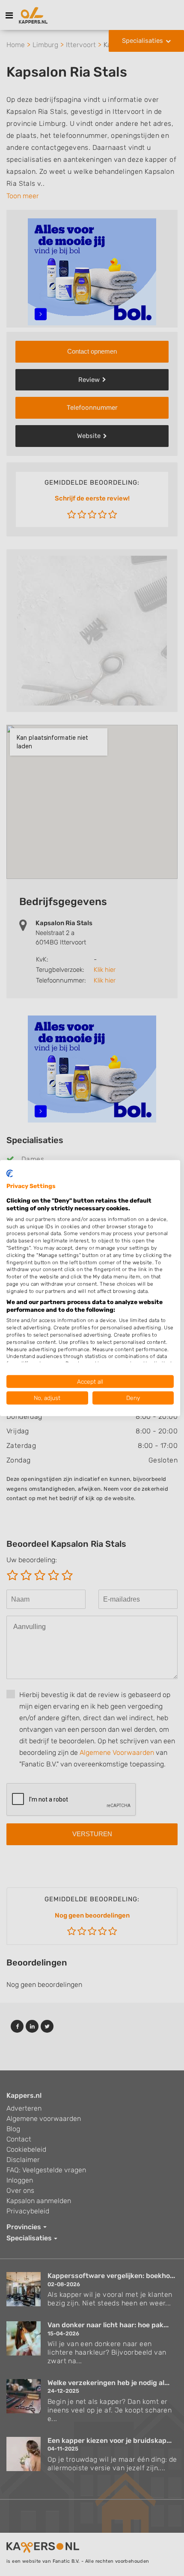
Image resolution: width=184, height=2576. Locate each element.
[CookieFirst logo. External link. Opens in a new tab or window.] (10, 1173)
